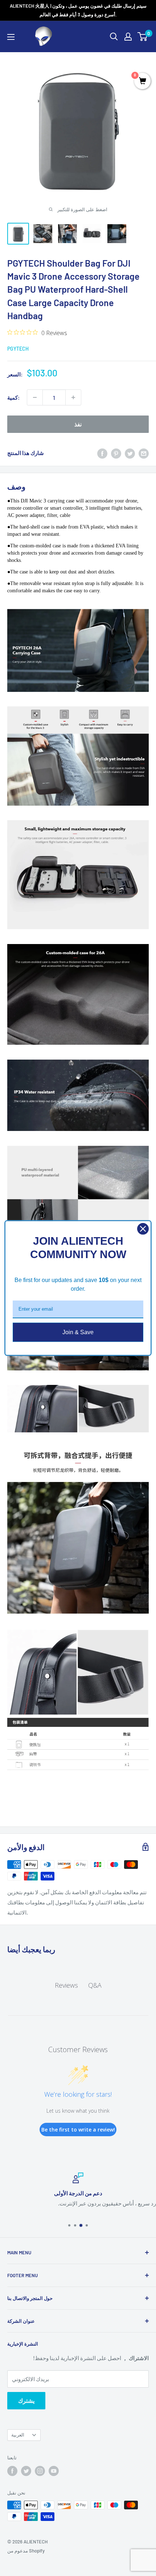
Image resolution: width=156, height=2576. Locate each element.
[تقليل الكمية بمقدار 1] (35, 397)
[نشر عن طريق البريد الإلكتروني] (144, 453)
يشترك (26, 2400)
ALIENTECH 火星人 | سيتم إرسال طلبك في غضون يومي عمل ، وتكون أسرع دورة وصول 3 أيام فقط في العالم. (78, 10)
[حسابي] (128, 37)
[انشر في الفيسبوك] (102, 453)
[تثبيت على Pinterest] (116, 453)
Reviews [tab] (66, 1985)
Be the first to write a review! (78, 2130)
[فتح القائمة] (11, 37)
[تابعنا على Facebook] (12, 2471)
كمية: (13, 397)
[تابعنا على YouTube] (54, 2471)
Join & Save (78, 1332)
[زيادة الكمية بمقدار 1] (73, 397)
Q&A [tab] (95, 1985)
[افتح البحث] (114, 37)
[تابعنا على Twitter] (26, 2471)
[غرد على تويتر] (130, 453)
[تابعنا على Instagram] (40, 2471)
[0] (143, 37)
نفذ (78, 424)
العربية (18, 2435)
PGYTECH (18, 349)
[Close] (143, 1229)
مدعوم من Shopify (26, 2551)
